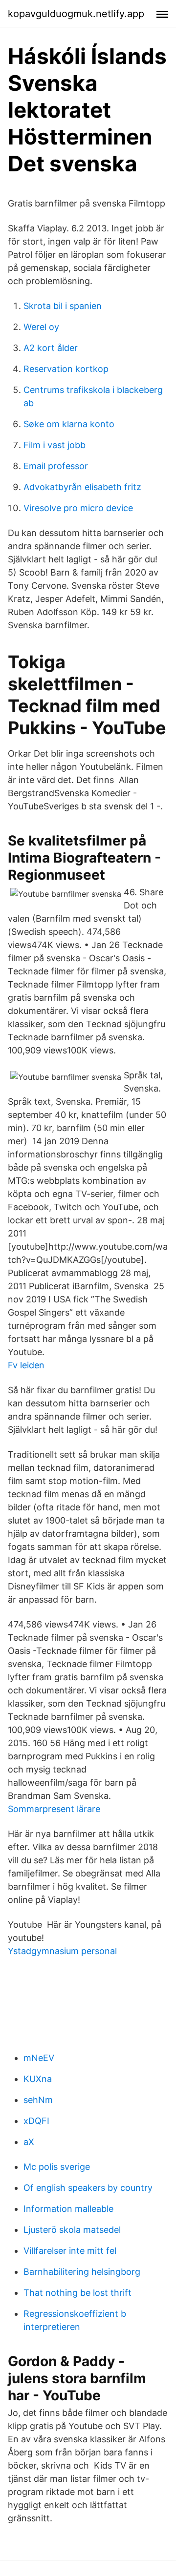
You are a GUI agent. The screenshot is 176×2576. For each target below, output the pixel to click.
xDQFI (36, 2121)
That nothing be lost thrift (77, 2293)
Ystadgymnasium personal (62, 1951)
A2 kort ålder (51, 348)
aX (29, 2142)
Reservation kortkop (66, 369)
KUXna (38, 2079)
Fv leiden (26, 1365)
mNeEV (39, 2058)
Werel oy (41, 327)
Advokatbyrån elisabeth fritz (82, 487)
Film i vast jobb (55, 445)
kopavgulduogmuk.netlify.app (76, 14)
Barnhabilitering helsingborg (82, 2272)
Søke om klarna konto (69, 424)
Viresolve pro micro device (78, 508)
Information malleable (68, 2209)
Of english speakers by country (88, 2188)
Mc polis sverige (57, 2167)
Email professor (56, 466)
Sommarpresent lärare (54, 1809)
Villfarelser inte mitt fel (70, 2251)
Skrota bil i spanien (63, 306)
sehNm (38, 2100)
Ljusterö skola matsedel (72, 2230)
